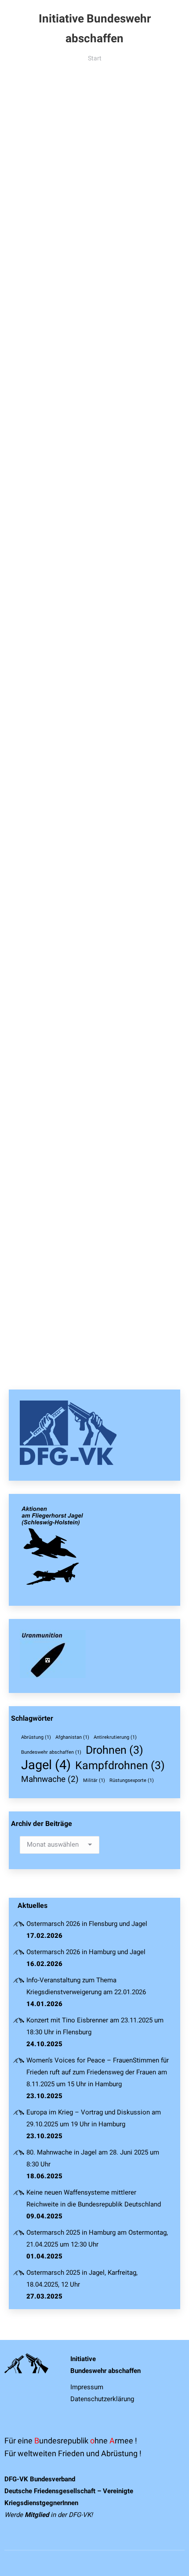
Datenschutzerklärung (102, 2399)
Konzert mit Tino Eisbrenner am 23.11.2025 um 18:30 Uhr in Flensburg (95, 2026)
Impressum (87, 2387)
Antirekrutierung (115, 1737)
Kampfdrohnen (120, 1765)
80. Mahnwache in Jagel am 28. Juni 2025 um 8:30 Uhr (93, 2158)
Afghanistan (72, 1737)
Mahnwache (50, 1779)
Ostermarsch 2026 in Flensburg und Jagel (87, 1924)
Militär (94, 1780)
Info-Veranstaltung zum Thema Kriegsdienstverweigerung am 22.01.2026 (86, 1986)
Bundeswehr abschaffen (51, 1752)
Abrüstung (36, 1737)
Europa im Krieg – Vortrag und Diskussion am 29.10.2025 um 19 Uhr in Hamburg (94, 2118)
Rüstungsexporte (132, 1780)
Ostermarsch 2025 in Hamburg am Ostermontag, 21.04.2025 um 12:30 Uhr (97, 2238)
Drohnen (114, 1750)
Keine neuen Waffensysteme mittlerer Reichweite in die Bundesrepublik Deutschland (94, 2198)
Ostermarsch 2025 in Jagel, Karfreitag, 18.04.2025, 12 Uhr (82, 2278)
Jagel (46, 1765)
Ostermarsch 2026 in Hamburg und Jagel (86, 1952)
